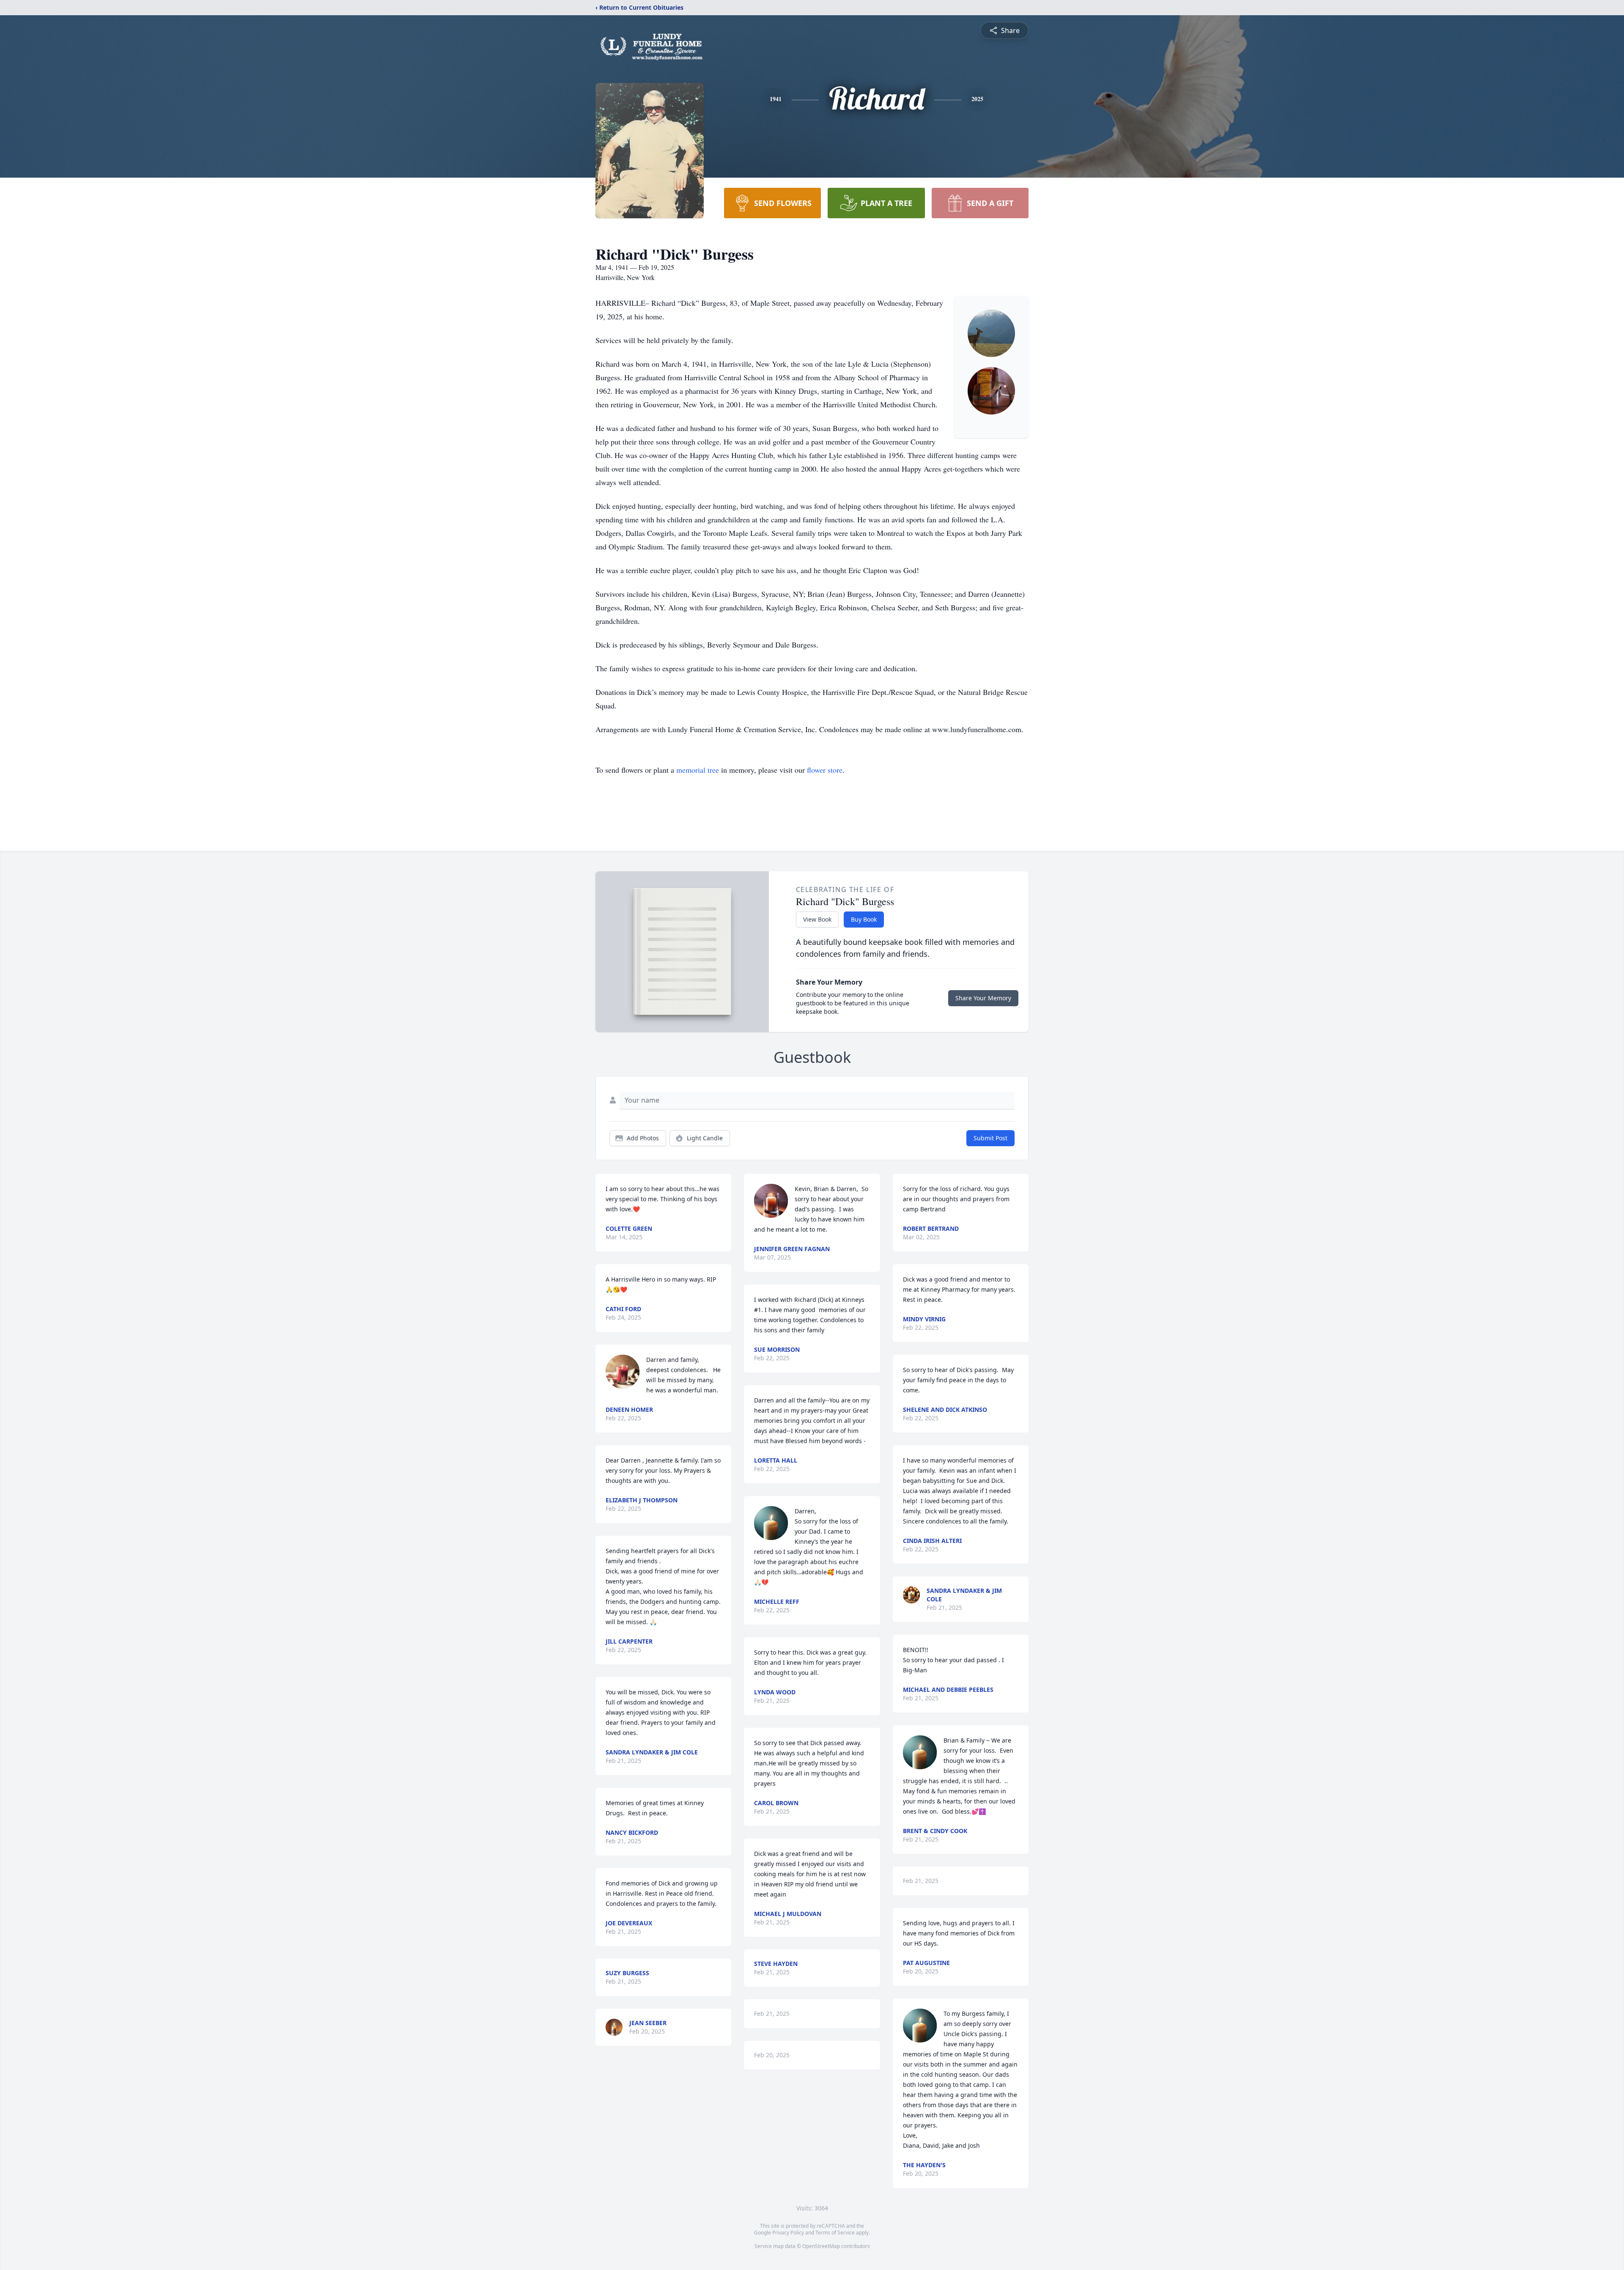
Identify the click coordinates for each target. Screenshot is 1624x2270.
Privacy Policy (788, 2233)
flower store (825, 770)
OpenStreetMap (821, 2246)
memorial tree (698, 770)
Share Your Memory (983, 998)
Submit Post (990, 1138)
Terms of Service (835, 2233)
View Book (817, 919)
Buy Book (864, 919)
